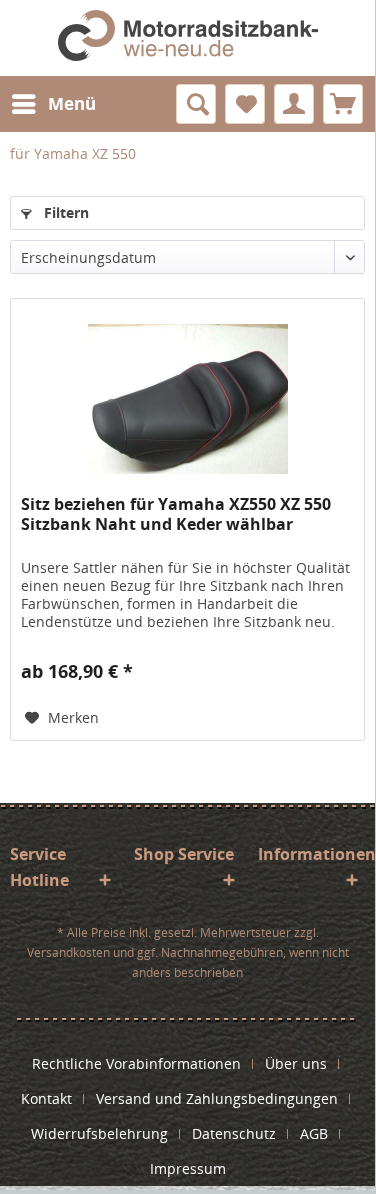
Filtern (64, 212)
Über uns (296, 1063)
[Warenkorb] (343, 104)
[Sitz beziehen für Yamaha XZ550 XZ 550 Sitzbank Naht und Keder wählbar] (187, 399)
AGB (314, 1133)
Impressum (188, 1168)
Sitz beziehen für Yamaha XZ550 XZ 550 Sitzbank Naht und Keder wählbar (176, 514)
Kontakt (46, 1098)
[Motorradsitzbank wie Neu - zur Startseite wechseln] (187, 38)
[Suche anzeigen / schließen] (196, 104)
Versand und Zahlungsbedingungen (217, 1098)
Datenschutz (234, 1133)
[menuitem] (53, 104)
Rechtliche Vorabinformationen (136, 1063)
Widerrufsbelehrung (99, 1133)
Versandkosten (68, 952)
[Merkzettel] (245, 104)
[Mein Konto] (294, 104)
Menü (72, 103)
